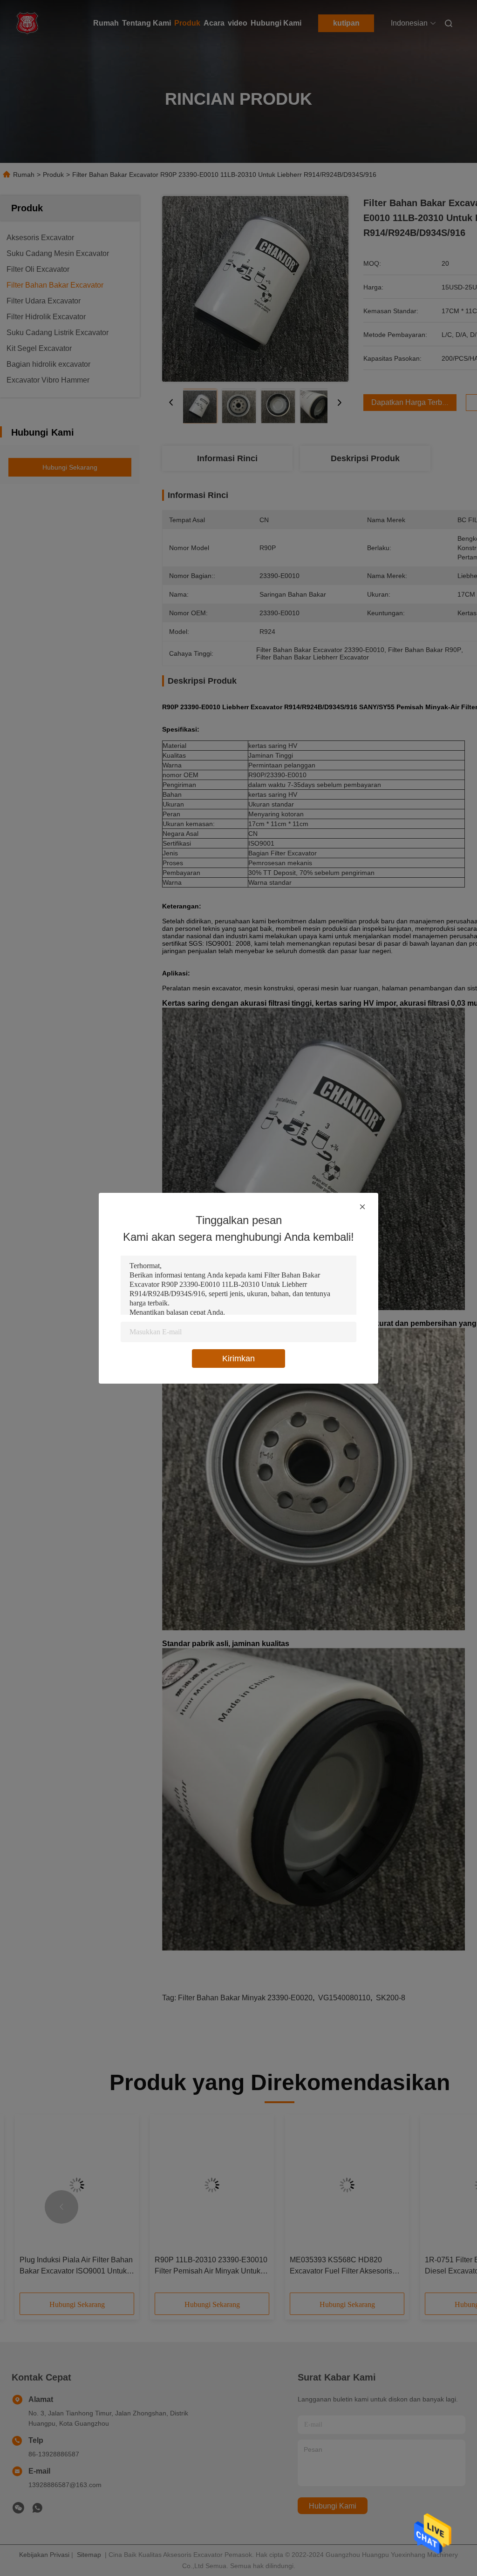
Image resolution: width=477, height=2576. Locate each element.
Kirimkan (238, 1359)
